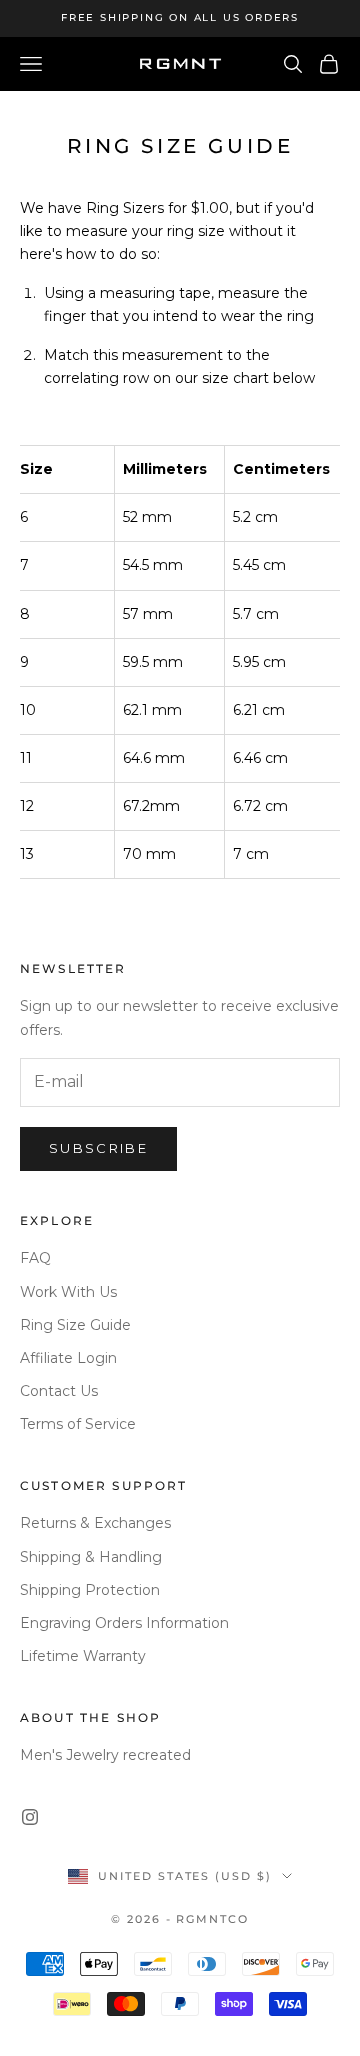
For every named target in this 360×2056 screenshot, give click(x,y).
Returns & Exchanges (95, 1523)
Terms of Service (78, 1424)
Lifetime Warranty (83, 1656)
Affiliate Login (68, 1358)
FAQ (35, 1258)
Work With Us (68, 1292)
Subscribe (98, 1148)
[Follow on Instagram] (30, 1817)
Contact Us (59, 1391)
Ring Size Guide (75, 1325)
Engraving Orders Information (124, 1623)
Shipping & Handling (91, 1557)
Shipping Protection (90, 1590)
